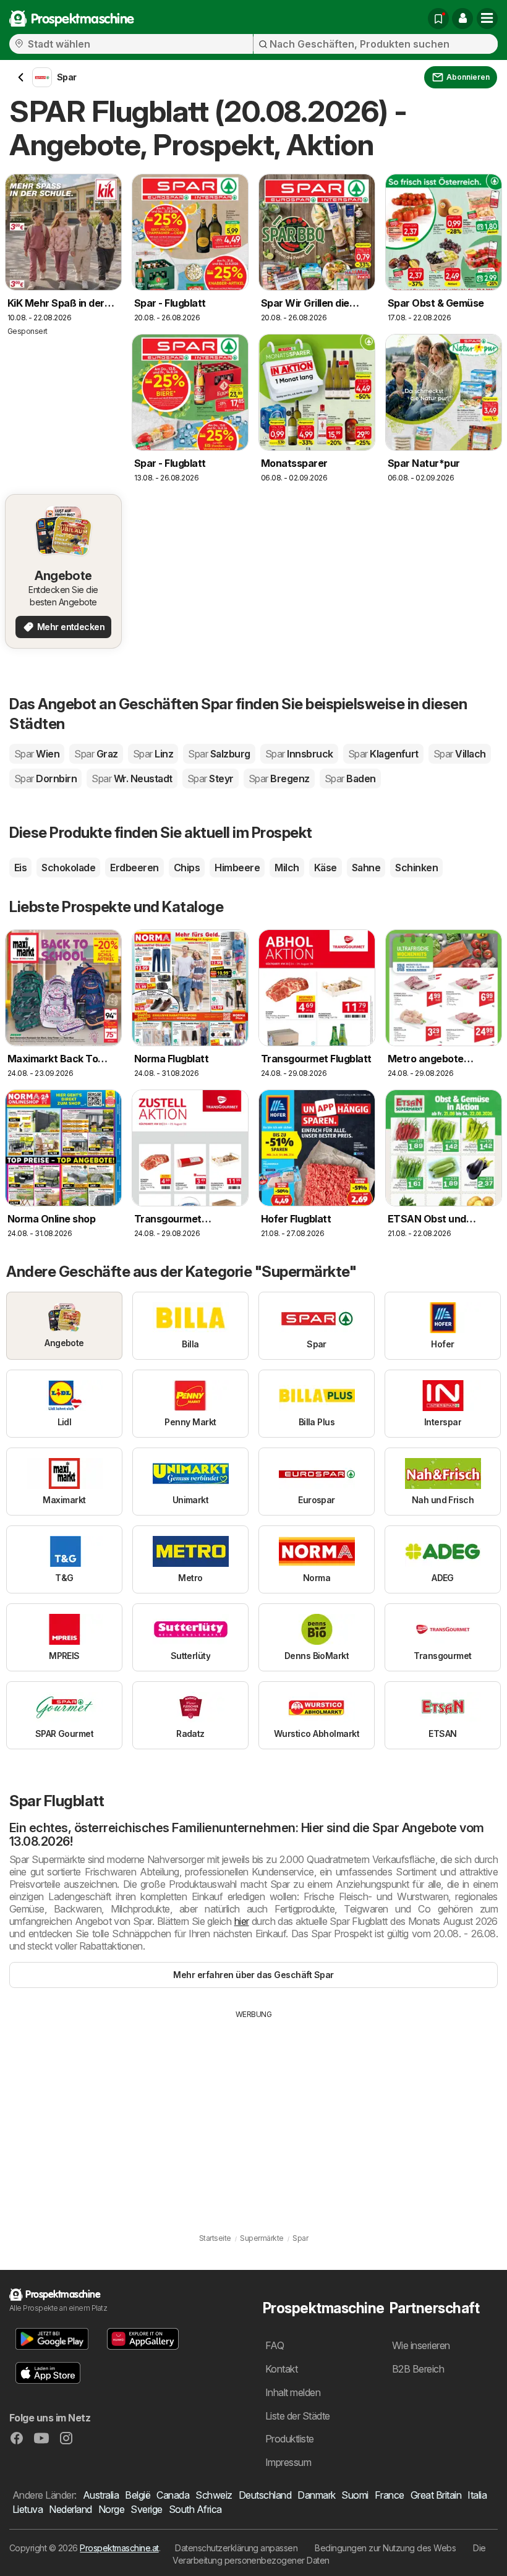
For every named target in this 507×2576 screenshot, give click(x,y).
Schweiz (214, 2495)
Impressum (288, 2462)
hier (242, 1921)
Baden (350, 778)
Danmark (316, 2495)
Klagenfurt (383, 754)
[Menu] (487, 19)
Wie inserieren (421, 2345)
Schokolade (68, 868)
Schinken (416, 868)
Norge (111, 2509)
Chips (187, 868)
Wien (37, 754)
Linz (153, 754)
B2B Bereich (418, 2369)
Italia (477, 2495)
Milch (287, 868)
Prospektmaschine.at (119, 2548)
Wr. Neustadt (132, 778)
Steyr (211, 778)
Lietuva (28, 2509)
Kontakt (281, 2369)
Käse (326, 868)
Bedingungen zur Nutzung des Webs (385, 2548)
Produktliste (290, 2439)
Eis (20, 868)
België (138, 2495)
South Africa (195, 2509)
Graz (96, 754)
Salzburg (219, 754)
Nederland (70, 2509)
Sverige (146, 2509)
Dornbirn (45, 778)
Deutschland (265, 2495)
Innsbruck (299, 754)
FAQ (275, 2345)
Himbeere (237, 868)
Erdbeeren (134, 868)
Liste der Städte (298, 2416)
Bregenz (279, 778)
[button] (462, 19)
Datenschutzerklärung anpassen (236, 2548)
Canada (173, 2495)
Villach (460, 754)
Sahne (366, 868)
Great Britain (436, 2495)
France (390, 2495)
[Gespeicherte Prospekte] (438, 19)
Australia (101, 2495)
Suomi (355, 2495)
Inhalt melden (293, 2392)
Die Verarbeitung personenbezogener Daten (329, 2554)
